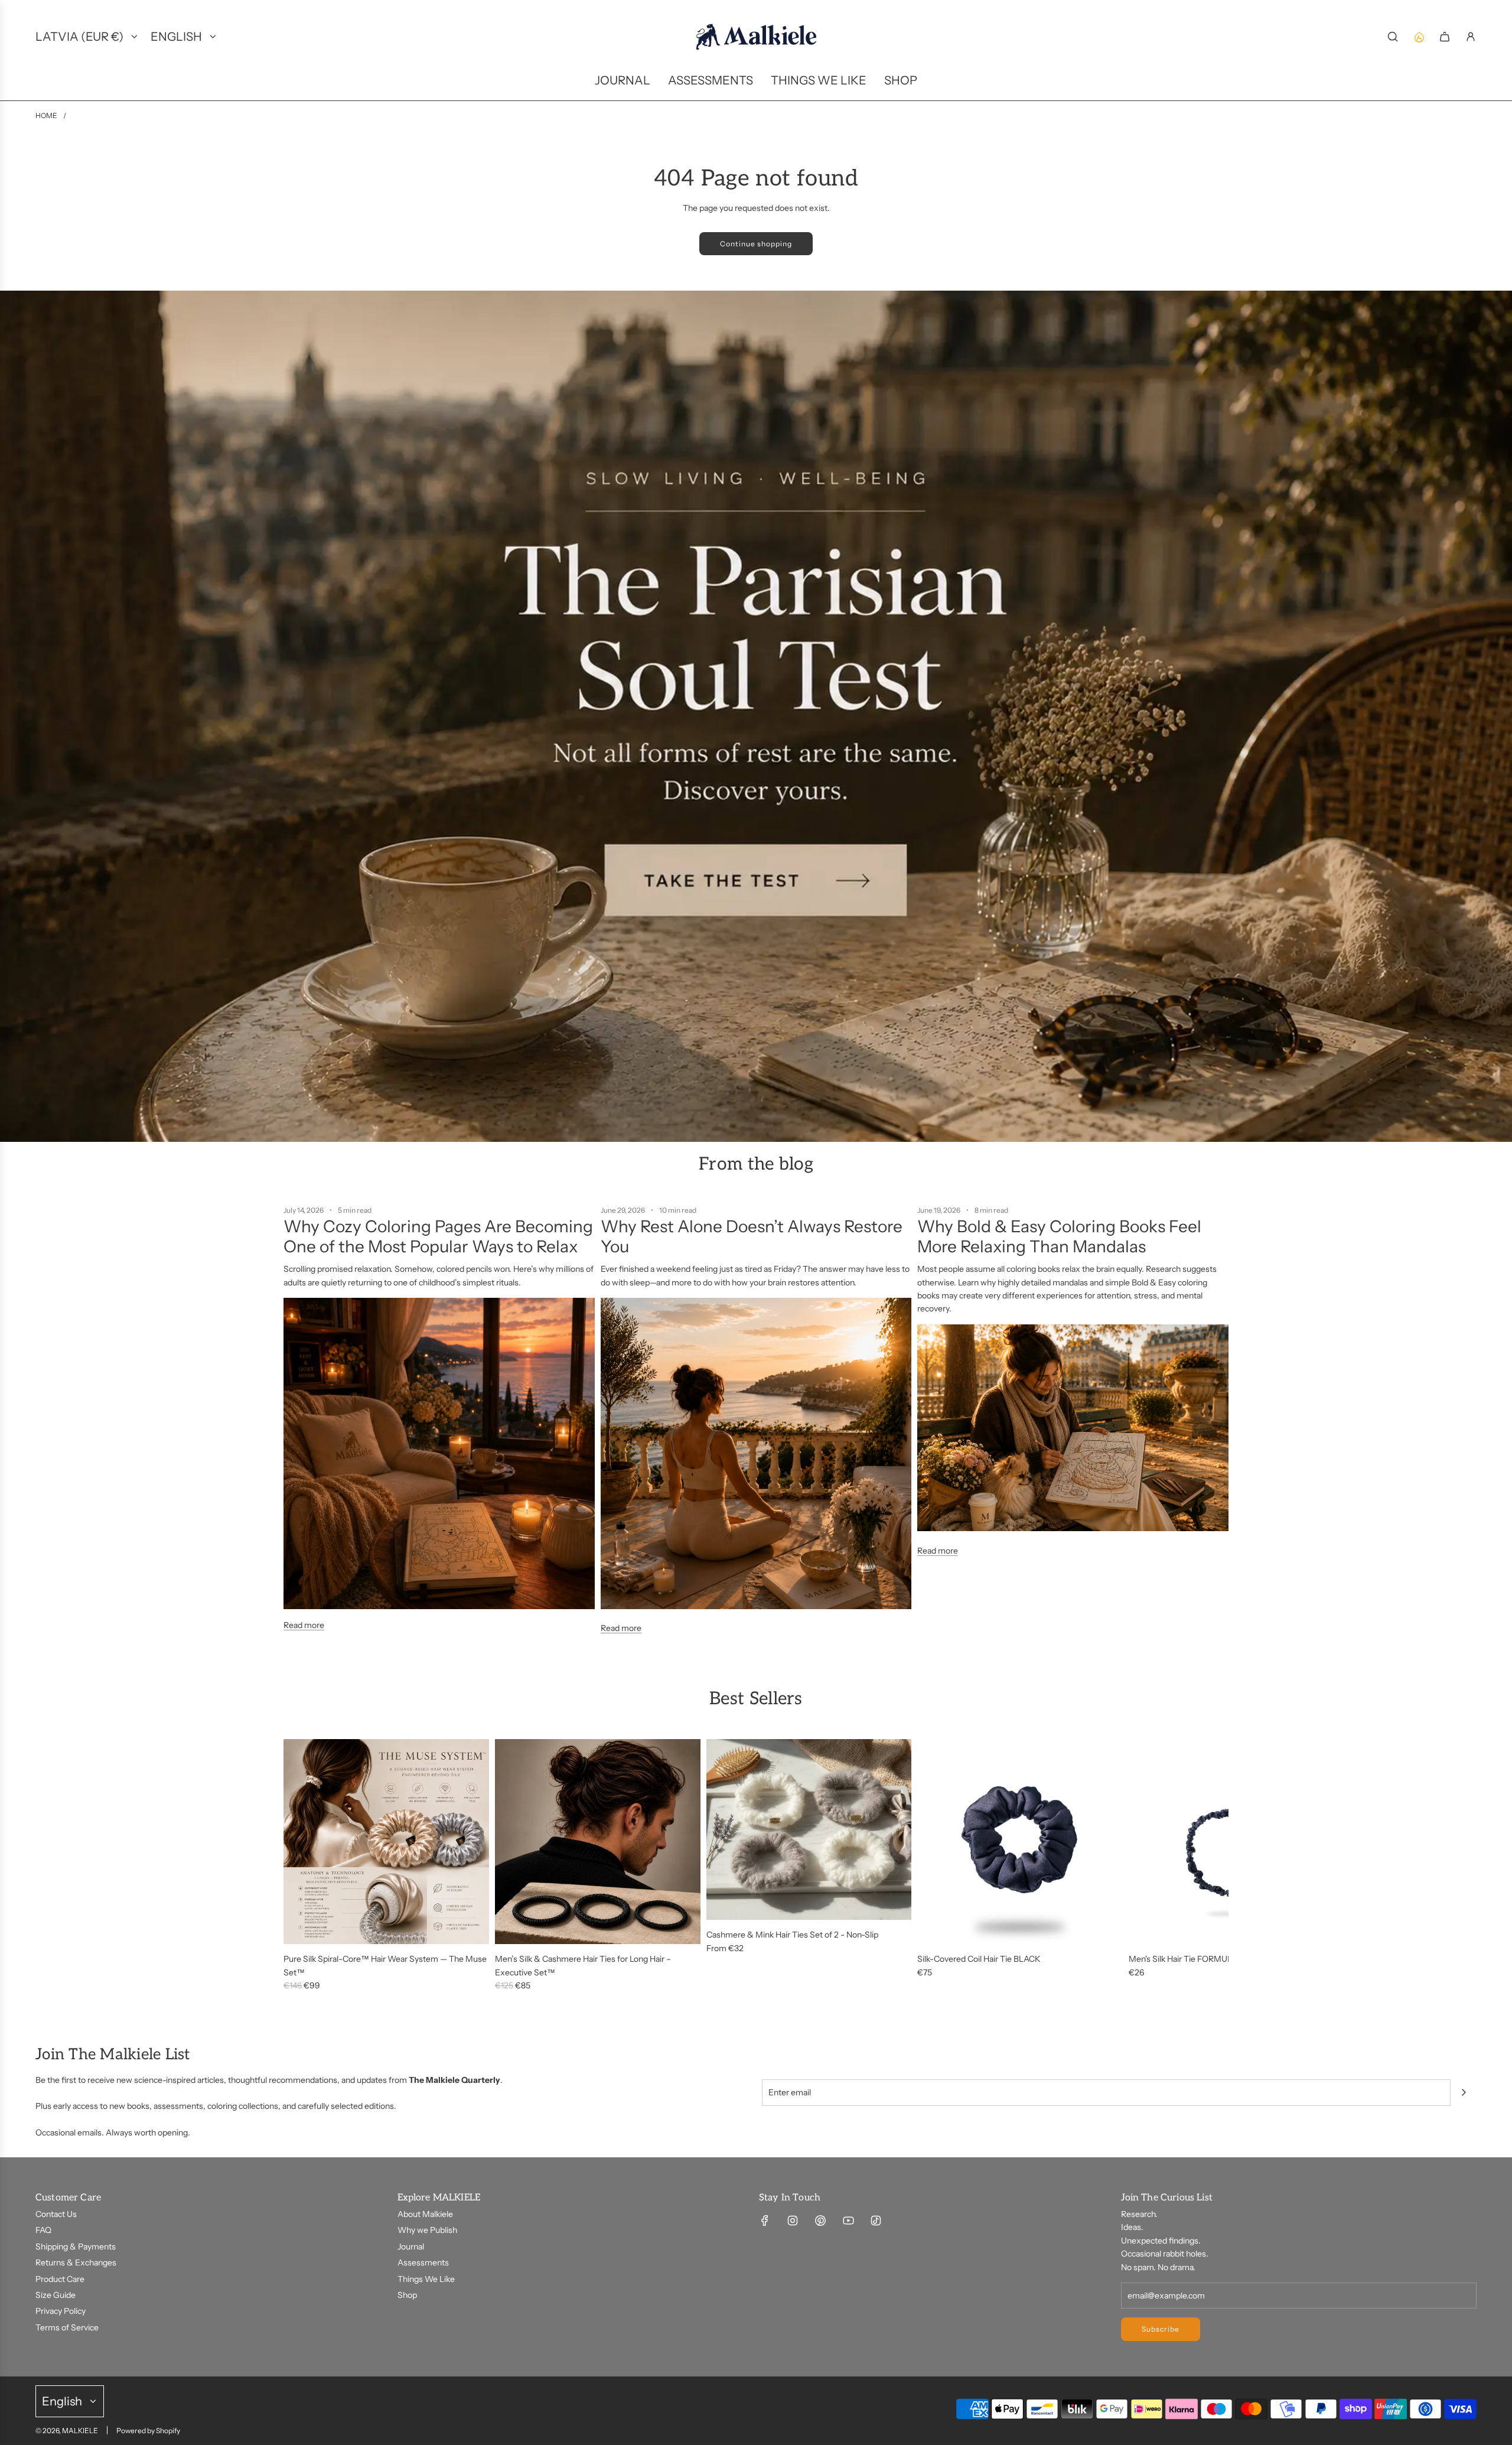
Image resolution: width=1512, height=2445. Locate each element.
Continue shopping (756, 244)
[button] (296, 1866)
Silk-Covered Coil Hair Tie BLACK (979, 1959)
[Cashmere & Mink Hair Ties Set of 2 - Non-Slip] (809, 1830)
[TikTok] (876, 2221)
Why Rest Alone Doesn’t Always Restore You (752, 1236)
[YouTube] (848, 2221)
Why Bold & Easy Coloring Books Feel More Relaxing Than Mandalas (1059, 1236)
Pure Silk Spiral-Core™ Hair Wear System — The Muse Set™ (385, 1965)
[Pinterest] (820, 2221)
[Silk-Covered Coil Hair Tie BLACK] (1020, 1842)
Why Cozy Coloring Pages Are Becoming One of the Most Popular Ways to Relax (438, 1236)
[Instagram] (793, 2221)
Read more (304, 1625)
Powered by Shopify (148, 2431)
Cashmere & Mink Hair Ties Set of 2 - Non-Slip (792, 1935)
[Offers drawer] (1419, 37)
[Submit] (1464, 2092)
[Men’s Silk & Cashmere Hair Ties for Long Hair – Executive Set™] (598, 1842)
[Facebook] (765, 2221)
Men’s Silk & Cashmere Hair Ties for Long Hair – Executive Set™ (583, 1965)
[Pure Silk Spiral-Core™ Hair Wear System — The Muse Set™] (386, 1842)
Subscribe (1161, 2329)
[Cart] (1445, 37)
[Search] (1393, 37)
